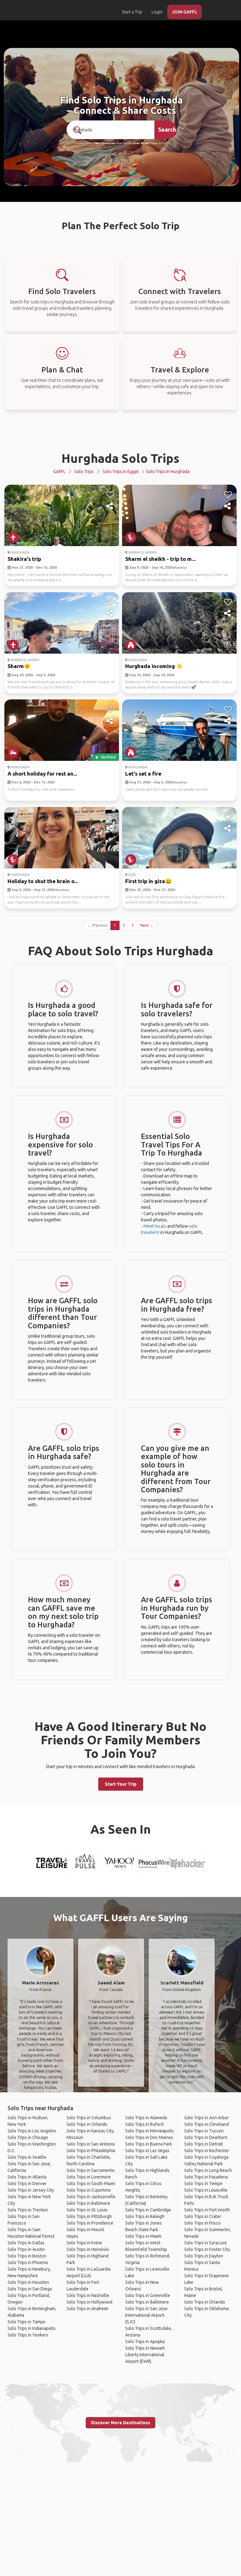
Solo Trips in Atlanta (27, 2177)
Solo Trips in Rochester (207, 2151)
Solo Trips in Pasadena (206, 2177)
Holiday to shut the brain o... (43, 881)
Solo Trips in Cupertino (89, 2190)
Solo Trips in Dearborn (206, 2137)
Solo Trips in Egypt (121, 471)
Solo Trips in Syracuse (206, 2243)
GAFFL (59, 471)
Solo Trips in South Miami (91, 2184)
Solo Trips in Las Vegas (147, 2151)
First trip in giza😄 (148, 881)
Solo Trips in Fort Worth (207, 2210)
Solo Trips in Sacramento (91, 2170)
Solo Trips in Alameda (146, 2118)
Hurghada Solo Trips (120, 458)
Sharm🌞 (19, 666)
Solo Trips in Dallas (26, 2243)
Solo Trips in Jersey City (31, 2190)
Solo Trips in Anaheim (87, 2309)
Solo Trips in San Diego (30, 2289)
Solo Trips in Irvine (84, 2243)
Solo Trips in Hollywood (89, 2302)
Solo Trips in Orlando (87, 2124)
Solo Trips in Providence (90, 2223)
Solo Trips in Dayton (204, 2256)
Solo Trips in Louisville (206, 2190)
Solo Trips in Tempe (203, 2184)
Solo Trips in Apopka (145, 2342)
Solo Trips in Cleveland (206, 2124)
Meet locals (155, 1226)
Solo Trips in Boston (27, 2256)
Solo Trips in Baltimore (88, 2203)
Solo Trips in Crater (203, 2216)
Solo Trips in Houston (28, 2282)
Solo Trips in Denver (27, 2184)
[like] (110, 495)
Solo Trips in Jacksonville (91, 2197)
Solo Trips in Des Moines (149, 2137)
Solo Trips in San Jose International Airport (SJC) (146, 2315)
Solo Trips (84, 471)
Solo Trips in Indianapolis (32, 2328)
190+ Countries (104, 143)
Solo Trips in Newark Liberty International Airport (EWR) (145, 2355)
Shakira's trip (24, 559)
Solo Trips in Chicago (28, 2137)
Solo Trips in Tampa (26, 2322)
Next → (147, 925)
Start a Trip (132, 12)
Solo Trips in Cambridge (148, 2210)
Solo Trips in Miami (143, 2236)
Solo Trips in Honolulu (88, 2249)
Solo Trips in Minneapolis (150, 2131)
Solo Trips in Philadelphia (91, 2151)
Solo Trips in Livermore (89, 2177)
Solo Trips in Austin (26, 2249)
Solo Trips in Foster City (207, 2249)
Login (157, 12)
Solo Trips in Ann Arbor (206, 2118)
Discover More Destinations (120, 2423)
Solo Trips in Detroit (204, 2144)
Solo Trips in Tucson (204, 2131)
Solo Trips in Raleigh (145, 2216)
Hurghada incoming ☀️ (154, 666)
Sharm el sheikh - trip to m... (160, 559)
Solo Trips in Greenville (148, 2295)
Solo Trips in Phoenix (28, 2263)
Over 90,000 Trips (145, 143)
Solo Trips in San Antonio (91, 2144)
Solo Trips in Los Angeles (32, 2131)
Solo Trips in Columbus (89, 2118)
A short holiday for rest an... (42, 774)
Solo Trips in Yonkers (28, 2335)
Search (167, 129)
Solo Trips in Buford (144, 2124)
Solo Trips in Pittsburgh (89, 2216)
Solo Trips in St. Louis (87, 2210)
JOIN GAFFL (185, 12)
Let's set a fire (143, 774)
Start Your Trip (121, 1784)
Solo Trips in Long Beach (208, 2170)
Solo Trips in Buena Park (149, 2144)
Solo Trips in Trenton (28, 2210)
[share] (110, 506)
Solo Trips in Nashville (88, 2295)
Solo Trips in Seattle (27, 2157)
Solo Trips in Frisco (202, 2223)
